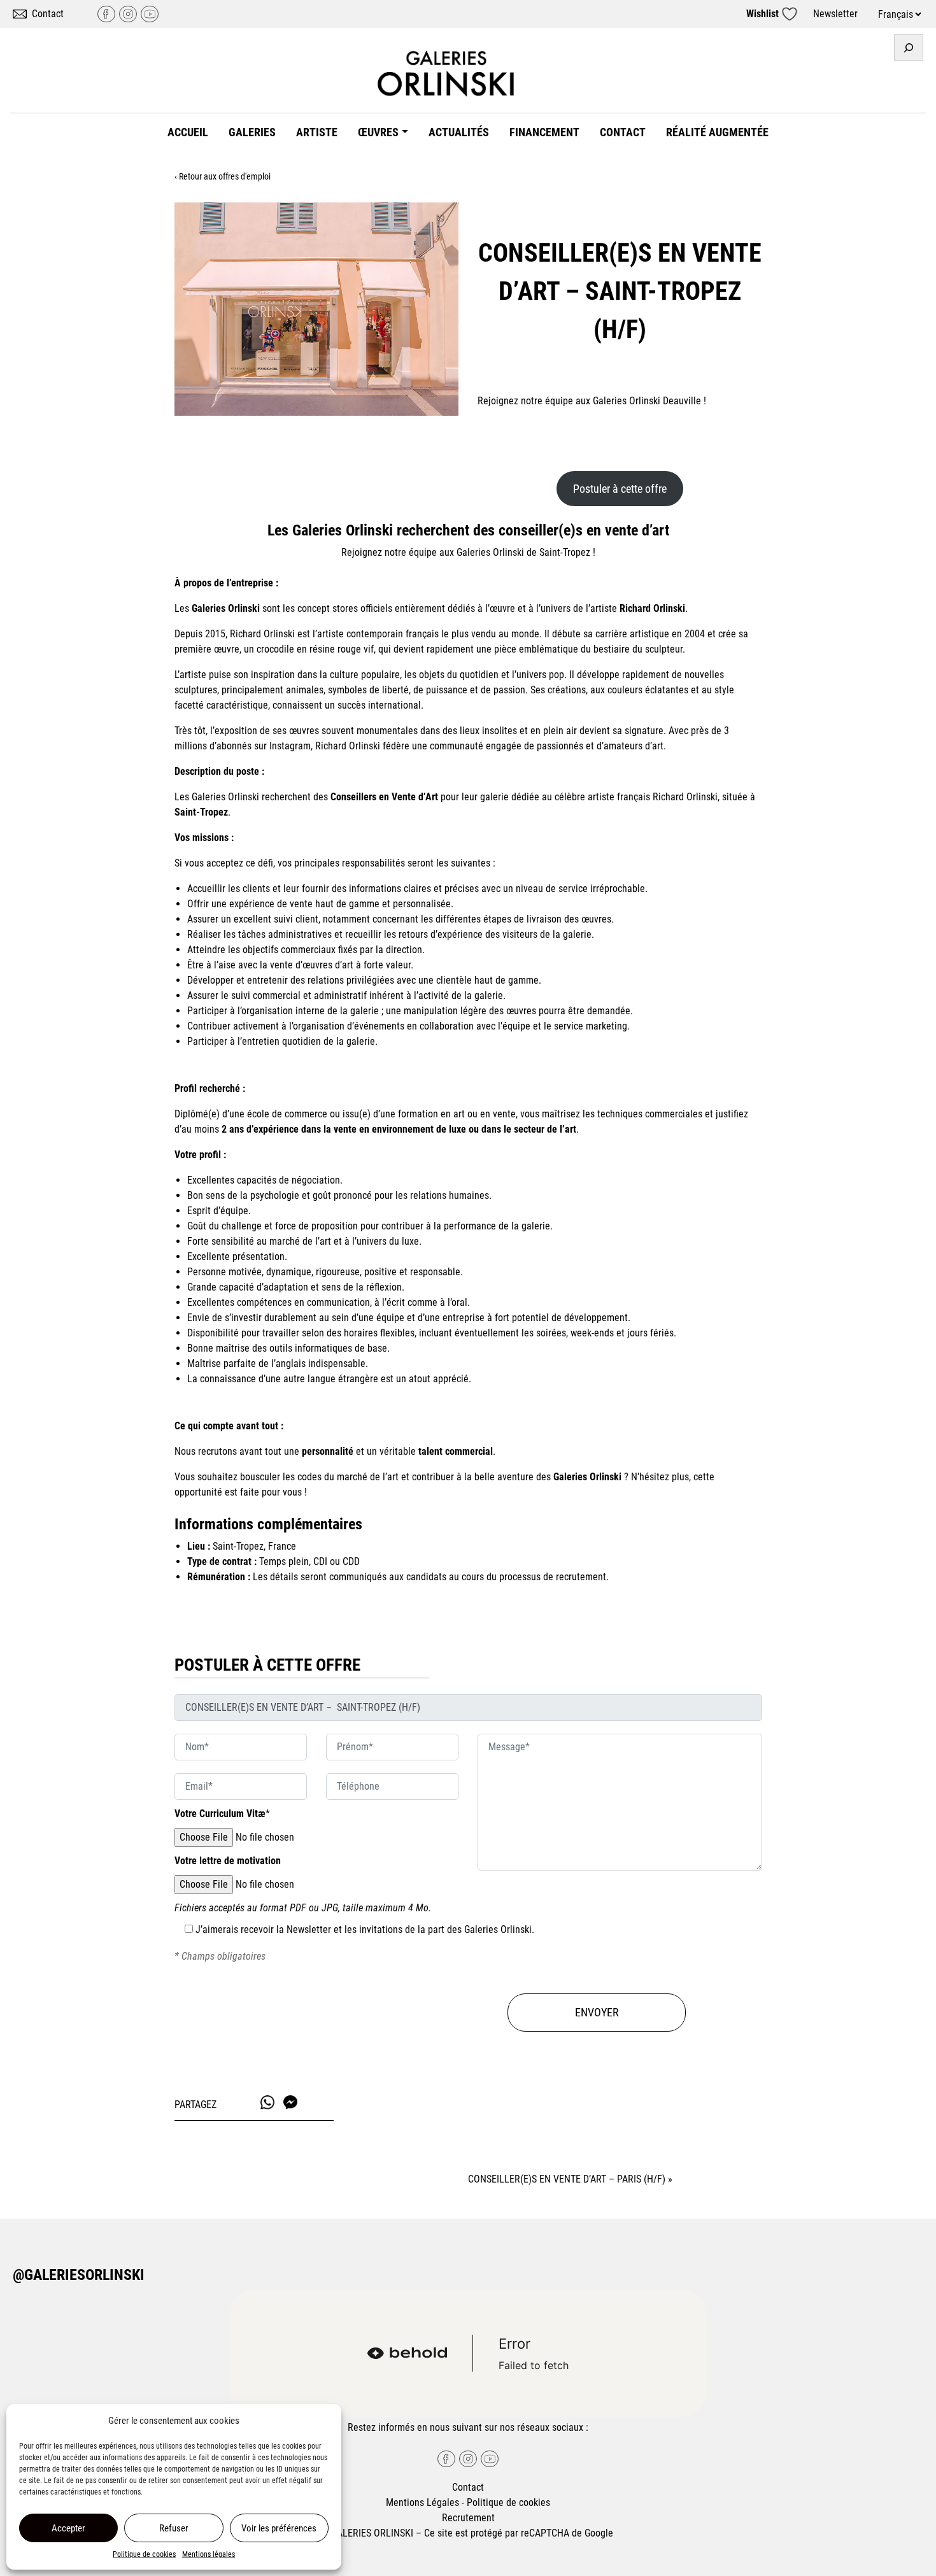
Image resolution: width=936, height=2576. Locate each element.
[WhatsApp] (267, 2102)
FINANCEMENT (544, 132)
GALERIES (252, 132)
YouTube (150, 14)
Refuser (174, 2528)
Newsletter (835, 14)
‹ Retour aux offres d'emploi (223, 176)
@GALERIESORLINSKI (79, 2275)
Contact (48, 14)
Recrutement (468, 2518)
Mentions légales (209, 2554)
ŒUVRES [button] (378, 132)
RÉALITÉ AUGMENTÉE (717, 132)
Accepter (68, 2528)
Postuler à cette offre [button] (620, 489)
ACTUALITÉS (459, 132)
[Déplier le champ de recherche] (909, 48)
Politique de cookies (144, 2554)
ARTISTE (317, 132)
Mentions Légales (422, 2502)
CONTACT (623, 132)
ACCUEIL (188, 132)
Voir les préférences (279, 2528)
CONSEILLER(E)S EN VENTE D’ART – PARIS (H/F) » (570, 2179)
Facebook (106, 14)
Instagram (128, 14)
